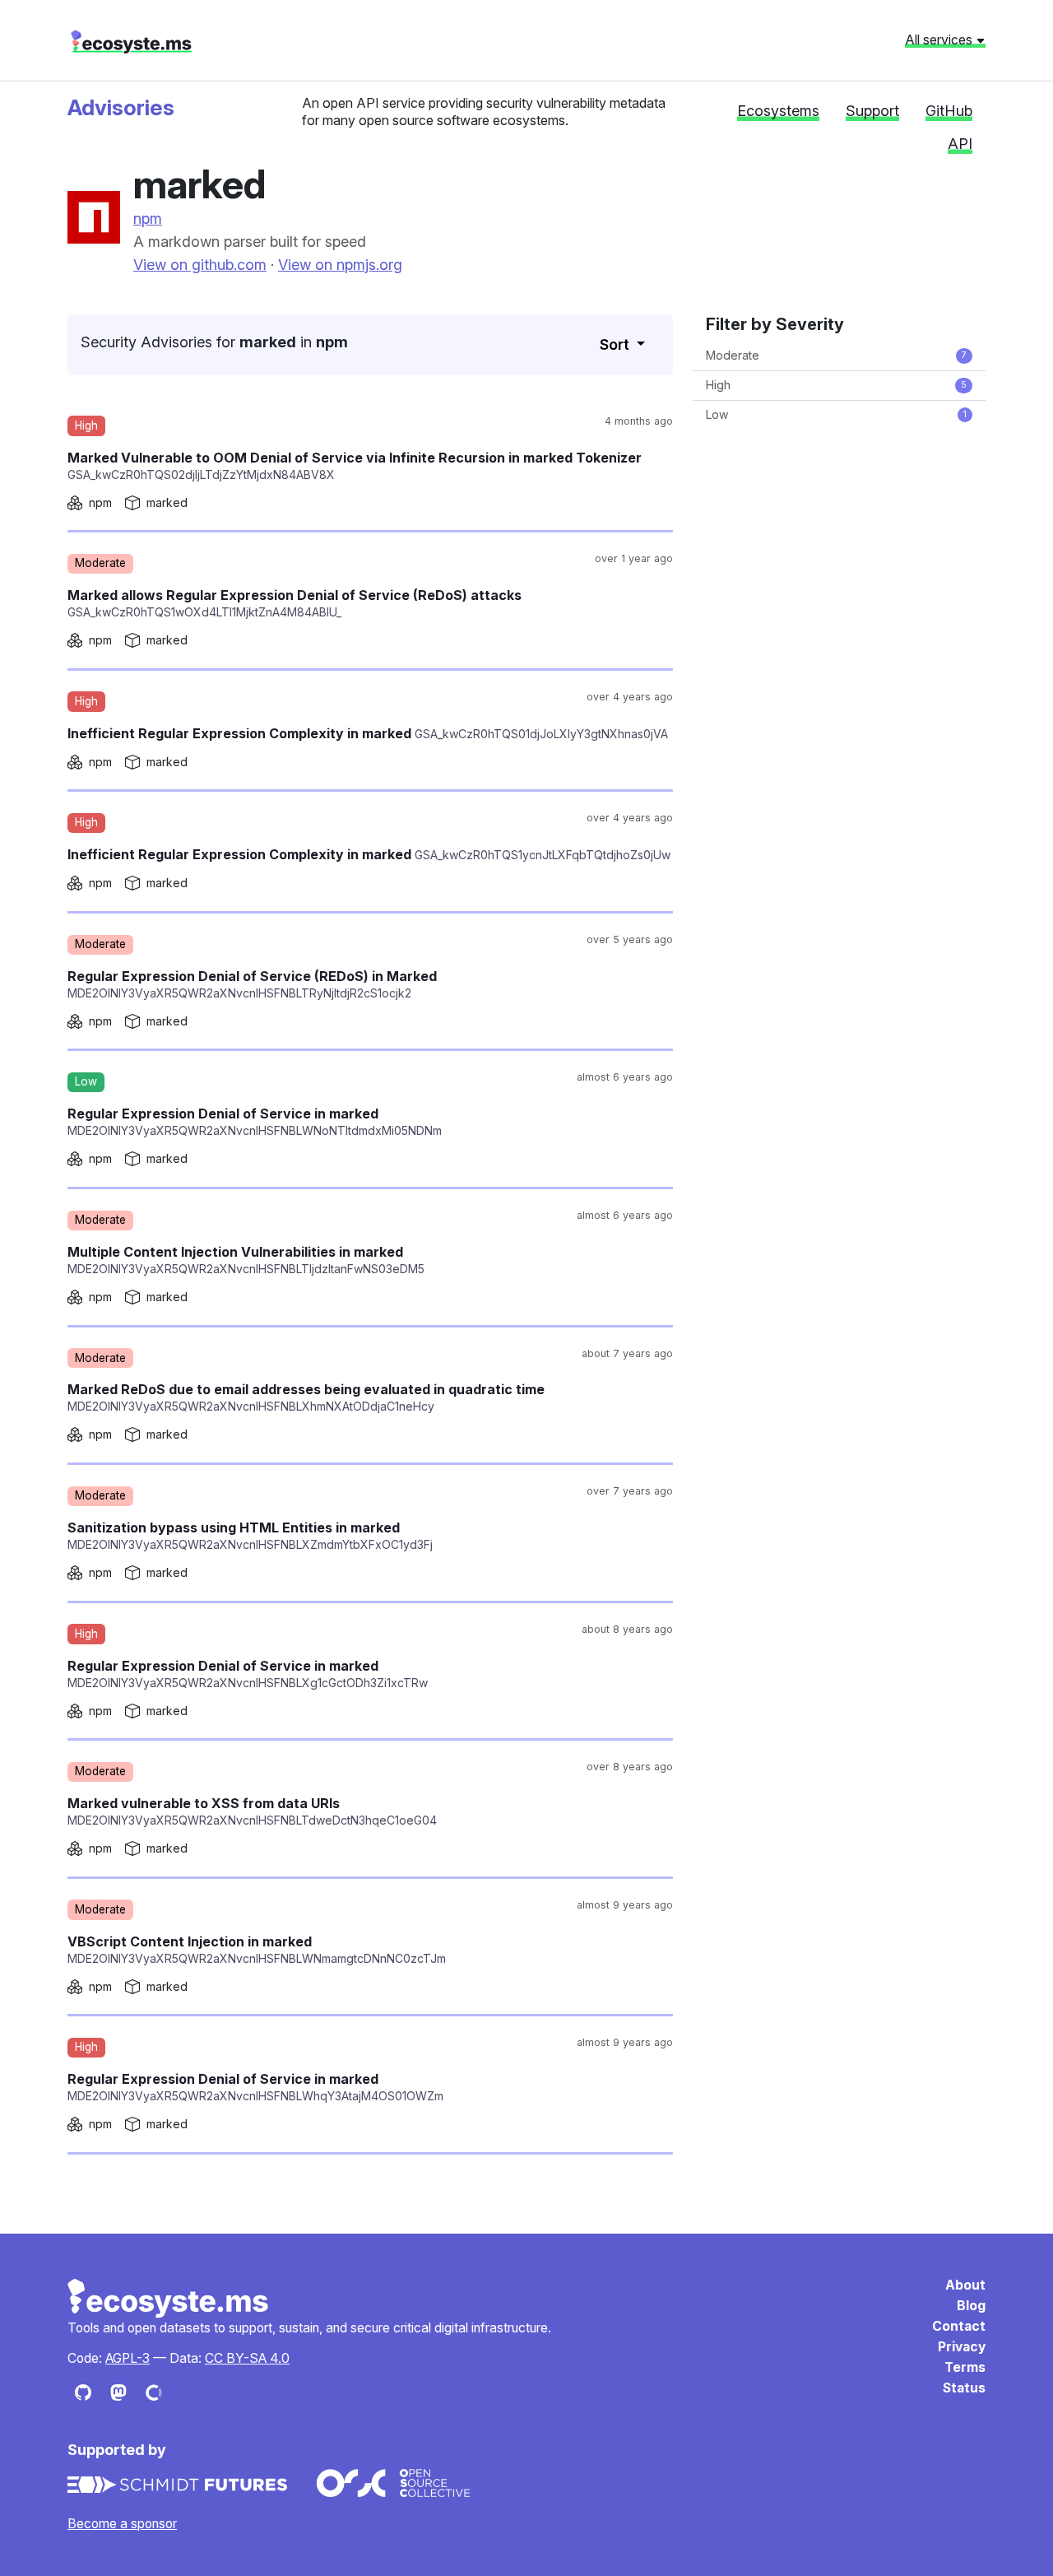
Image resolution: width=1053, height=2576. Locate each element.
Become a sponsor (122, 2524)
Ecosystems (778, 111)
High (836, 385)
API (960, 144)
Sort (616, 344)
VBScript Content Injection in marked (257, 1949)
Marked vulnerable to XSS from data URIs (252, 1811)
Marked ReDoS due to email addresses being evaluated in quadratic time (306, 1397)
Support (872, 111)
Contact (959, 2326)
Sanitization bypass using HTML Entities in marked (250, 1535)
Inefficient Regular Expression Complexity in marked (368, 733)
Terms (965, 2367)
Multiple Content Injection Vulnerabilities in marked (246, 1260)
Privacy (962, 2347)
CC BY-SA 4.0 (247, 2358)
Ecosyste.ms (169, 2299)
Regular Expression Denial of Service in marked (255, 1121)
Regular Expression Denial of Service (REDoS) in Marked (252, 984)
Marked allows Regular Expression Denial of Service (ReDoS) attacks (295, 603)
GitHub (949, 111)
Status (964, 2388)
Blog (971, 2306)
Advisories (121, 107)
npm (148, 219)
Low (836, 414)
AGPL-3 (128, 2358)
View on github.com (200, 265)
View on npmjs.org (340, 265)
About (965, 2285)
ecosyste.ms (131, 42)
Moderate (836, 355)
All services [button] (940, 40)
